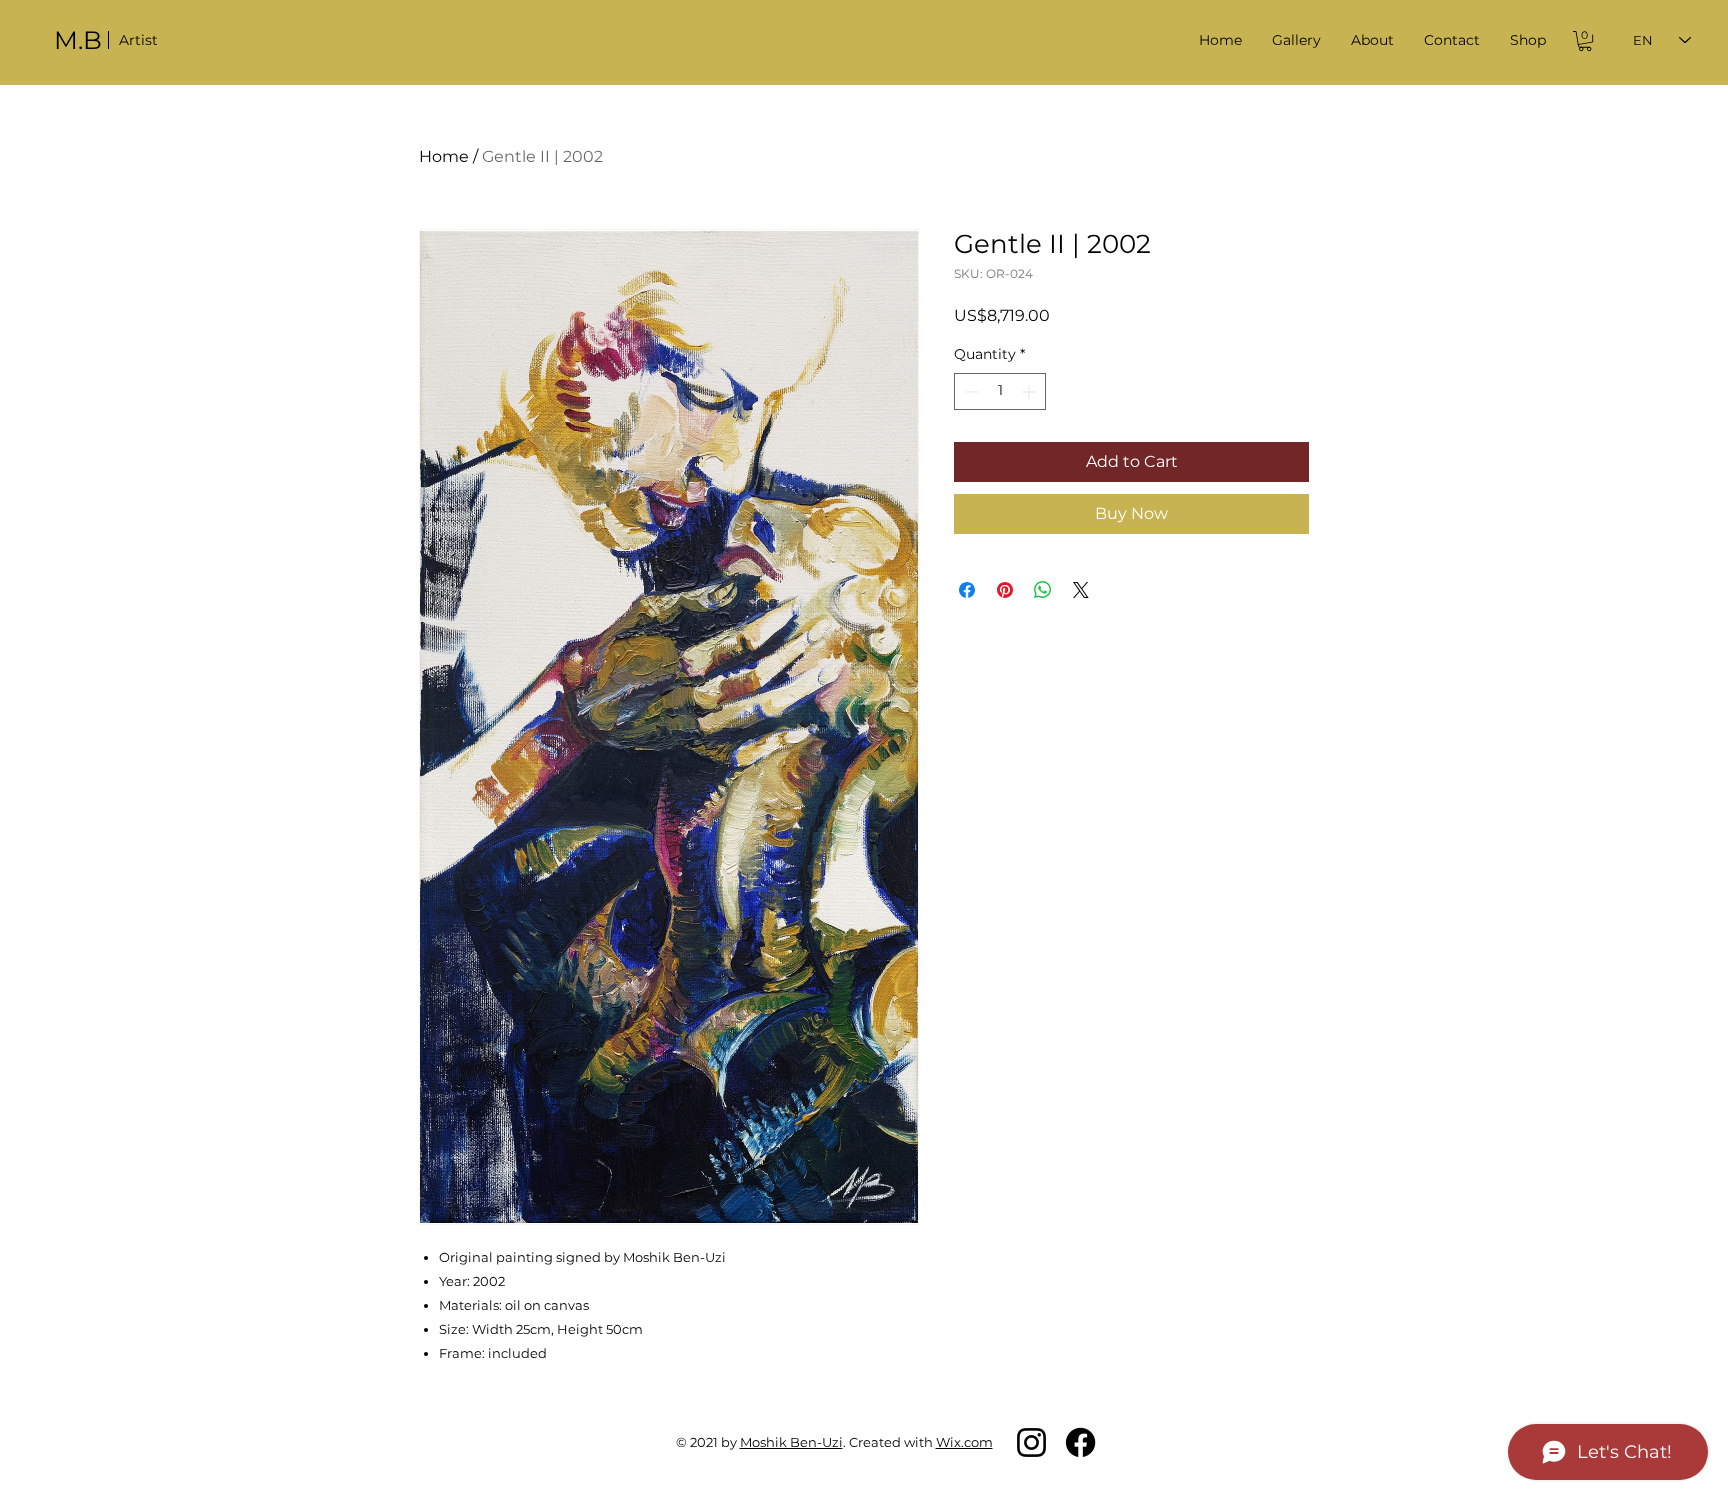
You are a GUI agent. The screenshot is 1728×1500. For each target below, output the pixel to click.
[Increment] (1030, 391)
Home (444, 156)
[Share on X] (1081, 590)
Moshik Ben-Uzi (791, 1442)
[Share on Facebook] (967, 590)
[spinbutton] (1000, 391)
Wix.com (964, 1442)
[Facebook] (1080, 1442)
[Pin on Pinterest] (1005, 590)
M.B (78, 40)
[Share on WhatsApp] (1043, 590)
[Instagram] (1031, 1442)
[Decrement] (969, 391)
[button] (1296, 40)
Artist (138, 40)
